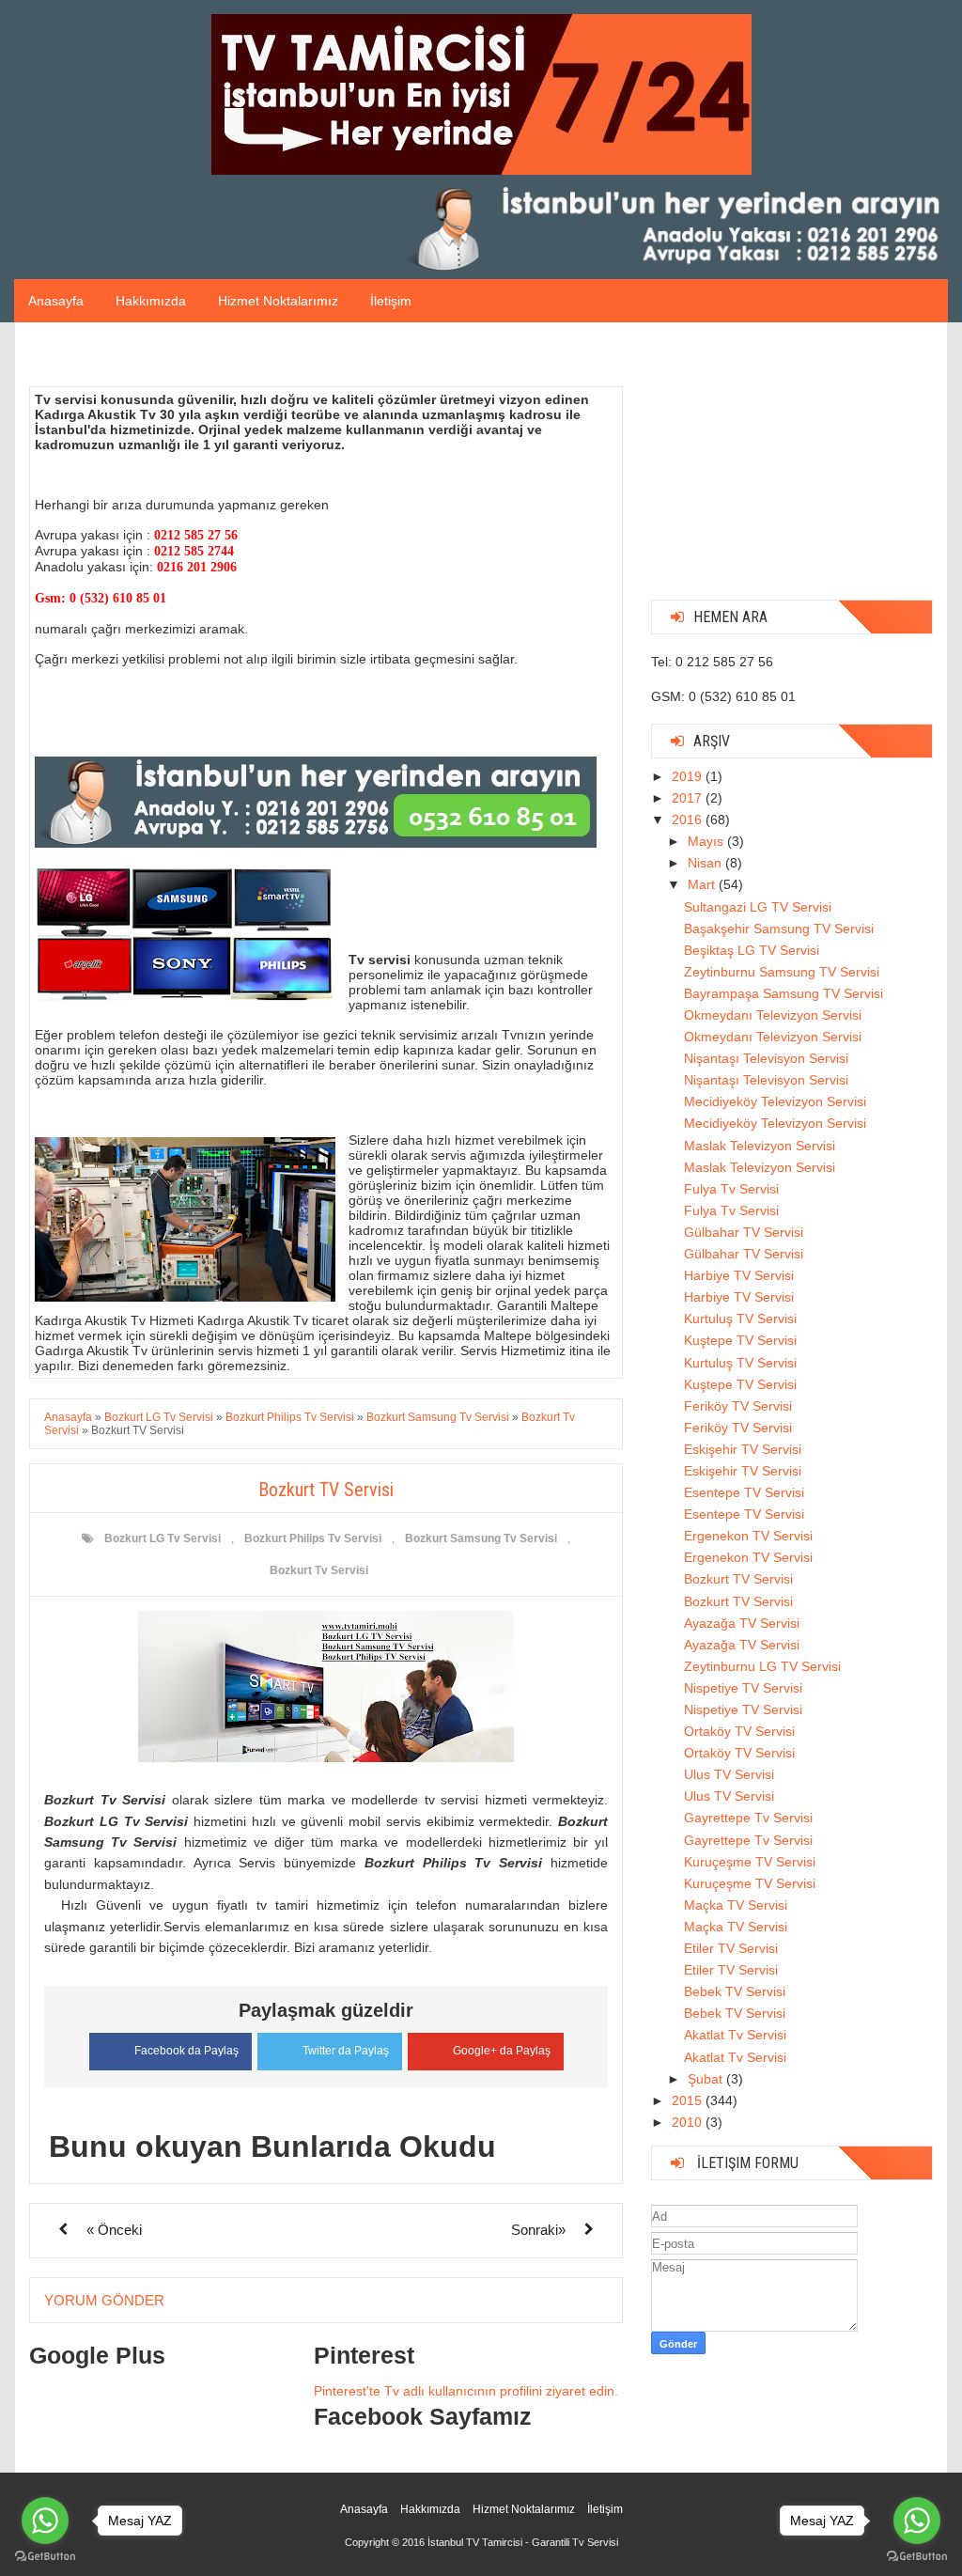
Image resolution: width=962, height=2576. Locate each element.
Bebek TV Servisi (735, 1991)
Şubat (707, 2079)
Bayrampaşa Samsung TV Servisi (784, 993)
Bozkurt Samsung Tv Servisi (481, 1538)
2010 (689, 2122)
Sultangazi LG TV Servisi (758, 907)
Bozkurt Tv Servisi (319, 1570)
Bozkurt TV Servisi (738, 1579)
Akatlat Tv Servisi (735, 2035)
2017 (689, 798)
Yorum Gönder (104, 2300)
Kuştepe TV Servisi (740, 1340)
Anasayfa (56, 301)
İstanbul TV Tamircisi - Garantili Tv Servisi (523, 2542)
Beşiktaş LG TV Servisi (752, 950)
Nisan (706, 863)
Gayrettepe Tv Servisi (748, 1818)
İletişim (391, 301)
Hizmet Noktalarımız (278, 301)
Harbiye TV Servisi (739, 1275)
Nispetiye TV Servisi (743, 1688)
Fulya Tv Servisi (731, 1189)
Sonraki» (538, 2230)
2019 (689, 776)
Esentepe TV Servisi (744, 1492)
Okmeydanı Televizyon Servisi (773, 1015)
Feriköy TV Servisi (738, 1406)
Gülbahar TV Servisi (744, 1232)
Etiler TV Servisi (731, 1948)
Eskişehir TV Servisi (743, 1449)
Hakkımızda (151, 301)
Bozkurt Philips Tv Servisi (313, 1538)
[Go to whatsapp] (45, 2521)
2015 (689, 2100)
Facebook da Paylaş (186, 2051)
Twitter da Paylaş (346, 2051)
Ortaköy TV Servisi (739, 1731)
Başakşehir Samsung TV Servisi (779, 929)
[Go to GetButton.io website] (45, 2557)
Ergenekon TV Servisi (748, 1536)
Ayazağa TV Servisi (742, 1623)
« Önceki (114, 2230)
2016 (689, 820)
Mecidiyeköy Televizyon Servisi (775, 1101)
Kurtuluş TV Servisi (740, 1319)
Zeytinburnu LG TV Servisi (762, 1666)
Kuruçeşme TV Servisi (750, 1862)
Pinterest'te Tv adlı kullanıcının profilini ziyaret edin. (466, 2391)
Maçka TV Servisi (736, 1905)
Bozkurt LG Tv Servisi (163, 1538)
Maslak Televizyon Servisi (760, 1146)
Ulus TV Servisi (729, 1774)
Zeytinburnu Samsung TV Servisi (782, 972)
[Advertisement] (792, 468)
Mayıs (707, 841)
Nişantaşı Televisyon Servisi (766, 1058)
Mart (703, 884)
